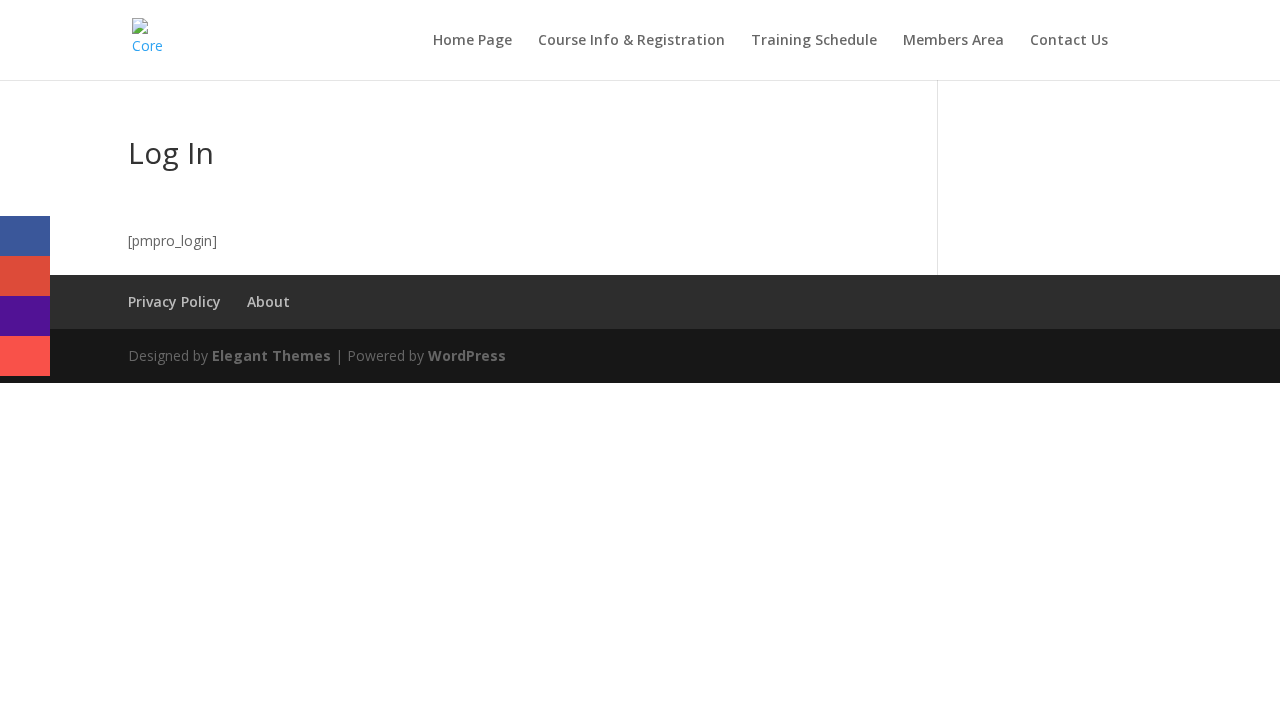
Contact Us (1069, 41)
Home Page (472, 41)
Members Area (953, 41)
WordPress (467, 355)
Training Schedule (814, 41)
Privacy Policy (174, 301)
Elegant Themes (271, 355)
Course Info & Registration (631, 41)
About (268, 301)
